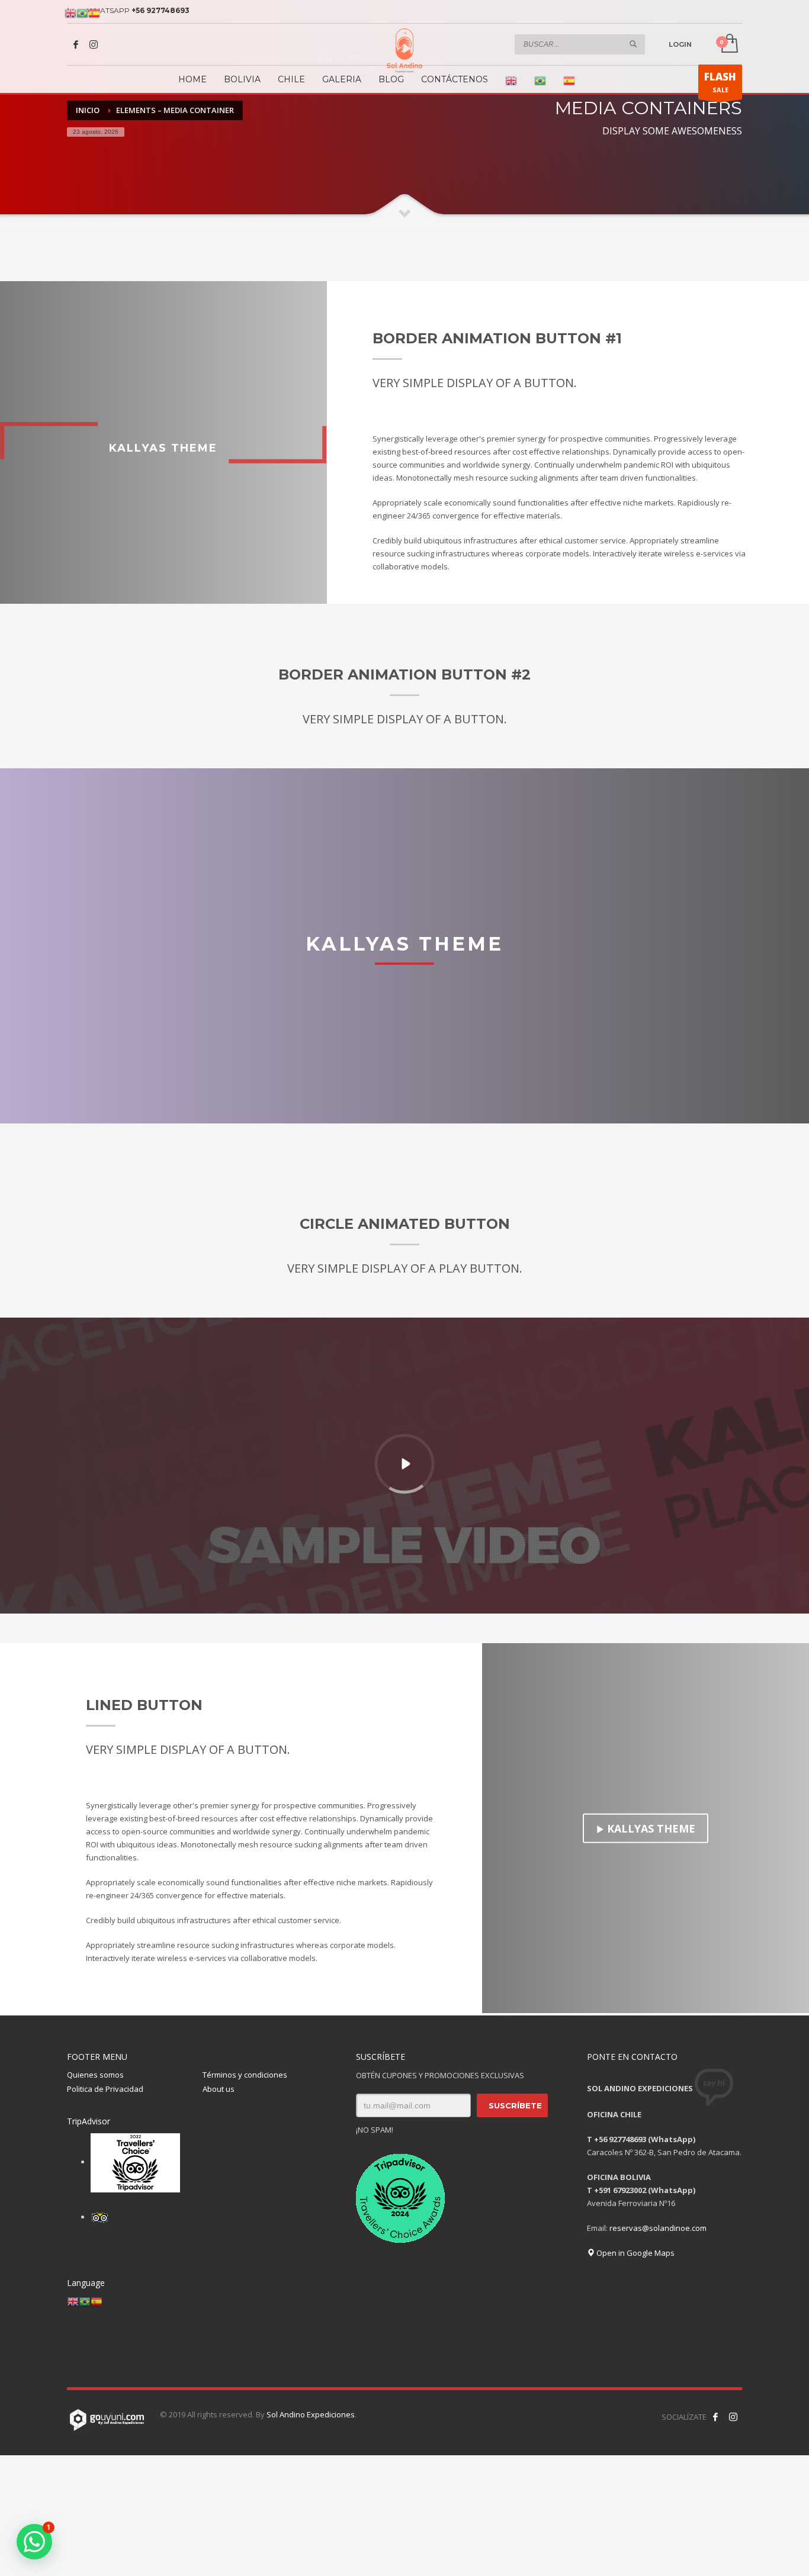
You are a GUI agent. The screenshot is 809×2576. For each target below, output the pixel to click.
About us (219, 2089)
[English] (511, 81)
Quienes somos (95, 2075)
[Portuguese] (540, 81)
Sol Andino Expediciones (311, 2414)
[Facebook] (76, 44)
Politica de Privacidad (105, 2089)
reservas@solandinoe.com (658, 2228)
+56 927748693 (160, 10)
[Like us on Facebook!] (715, 2417)
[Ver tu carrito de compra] (729, 44)
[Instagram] (94, 44)
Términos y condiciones (245, 2075)
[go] (633, 44)
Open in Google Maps (635, 2253)
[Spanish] (569, 81)
